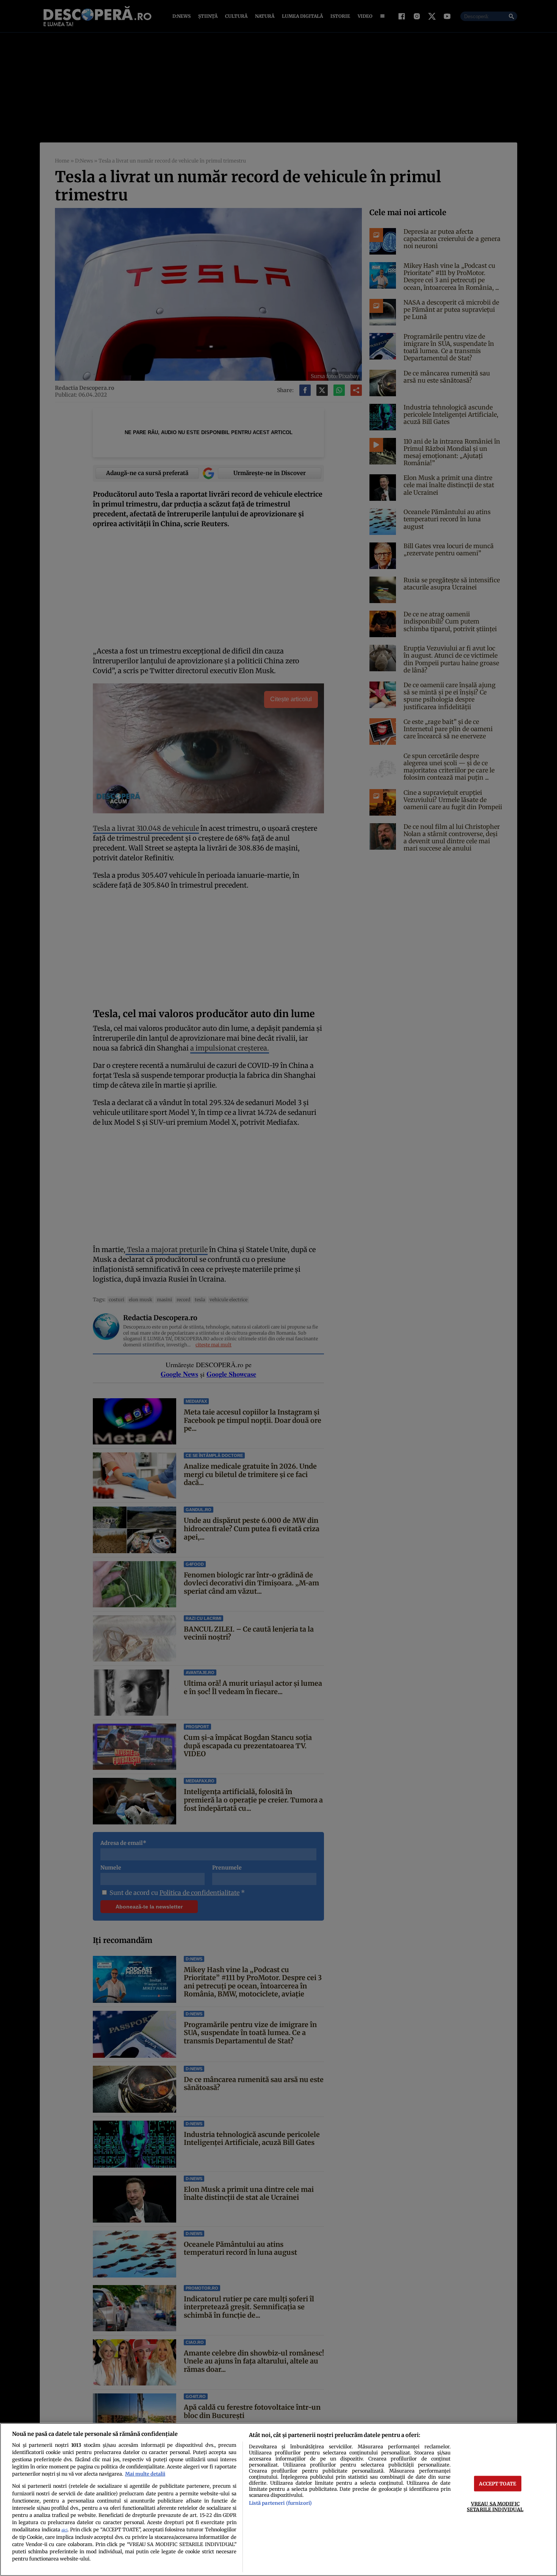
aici (64, 2530)
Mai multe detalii (145, 2474)
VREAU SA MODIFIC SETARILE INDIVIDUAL (495, 2506)
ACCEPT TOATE (498, 2484)
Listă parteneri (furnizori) (280, 2503)
